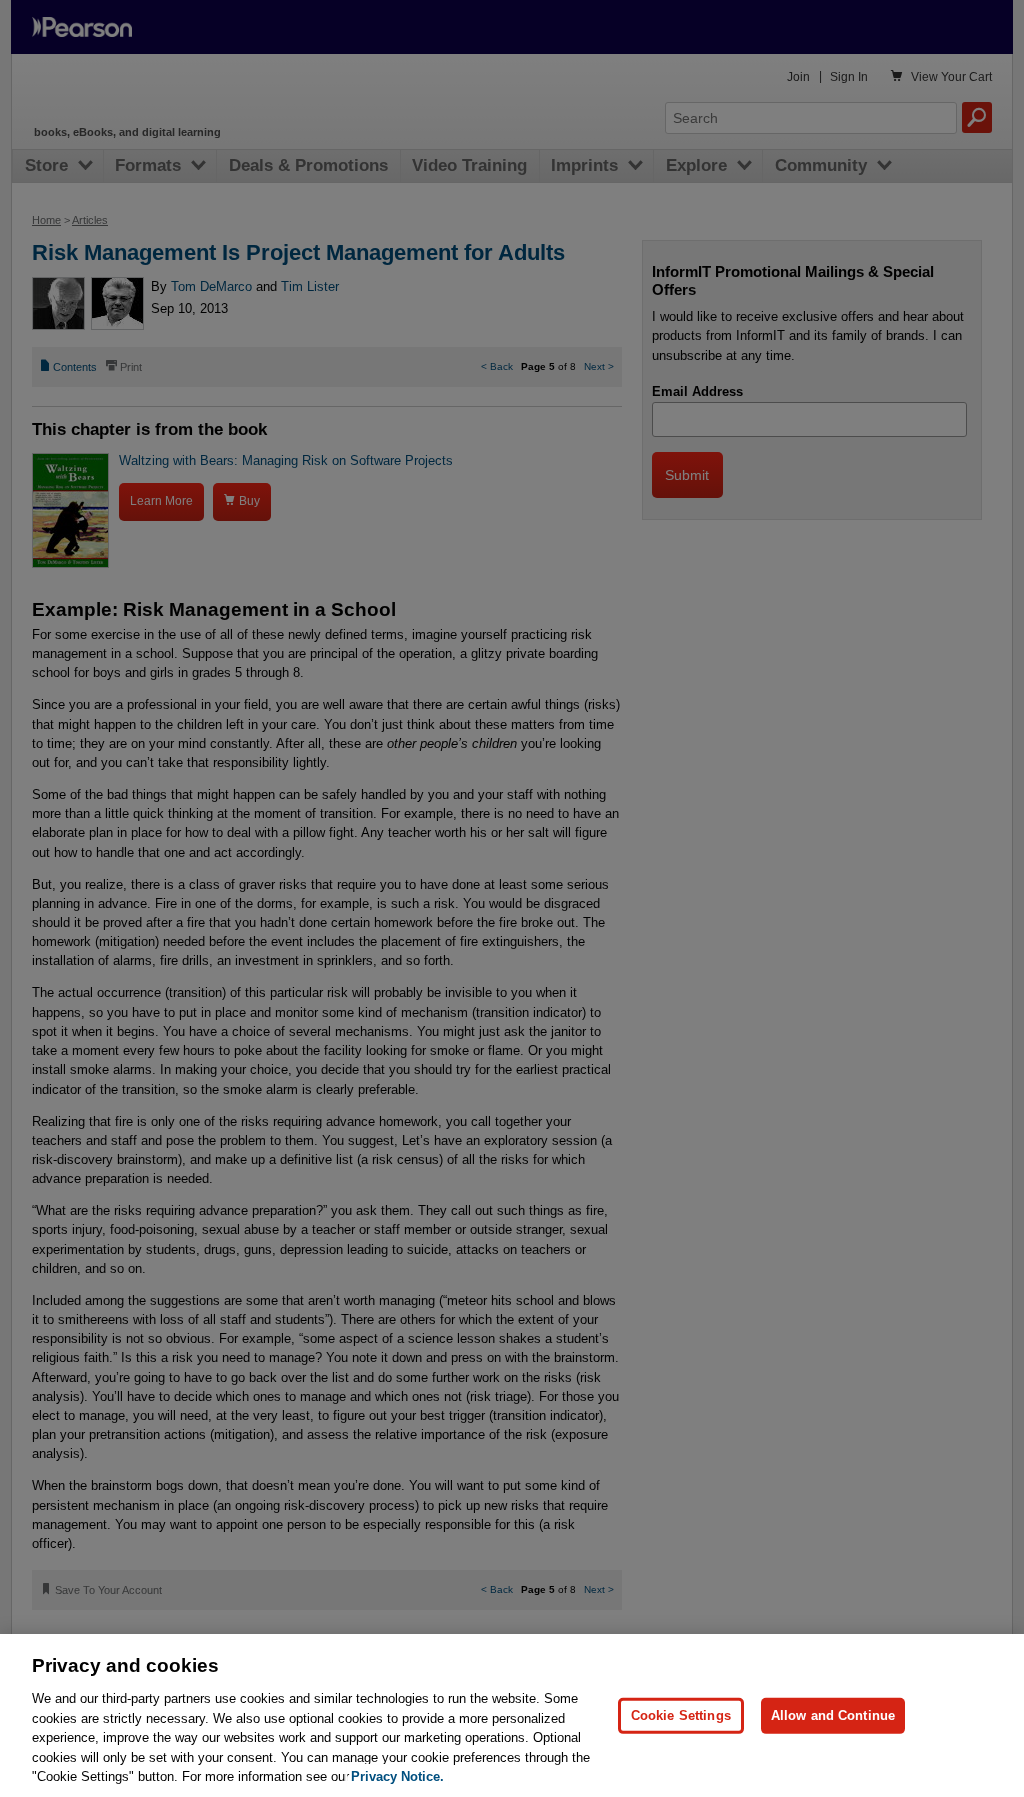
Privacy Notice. (397, 1776)
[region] (512, 1715)
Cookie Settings (681, 1715)
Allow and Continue (833, 1715)
